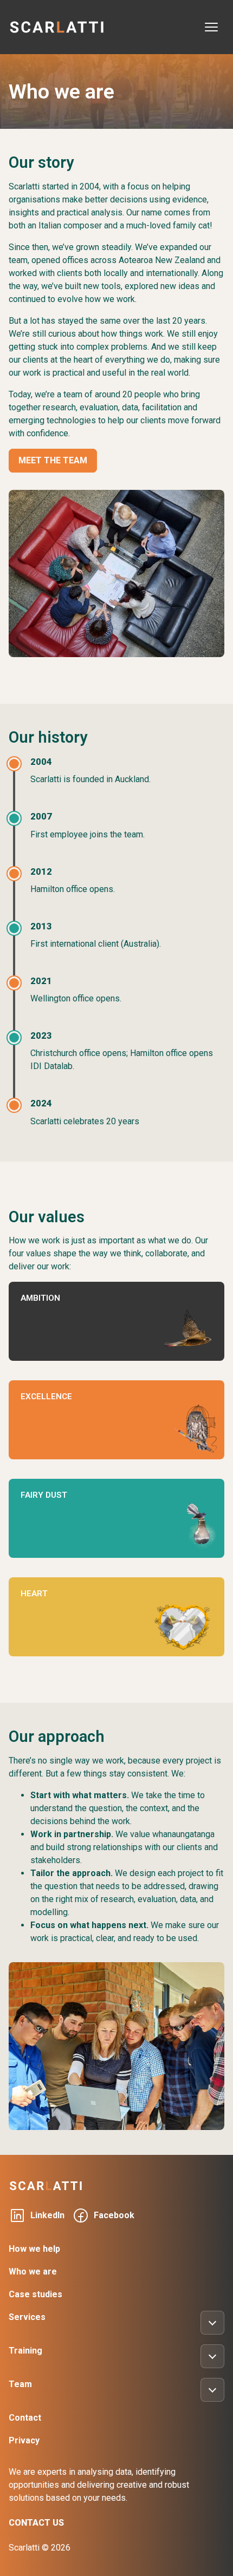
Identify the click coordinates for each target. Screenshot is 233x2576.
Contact (25, 2418)
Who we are (33, 2272)
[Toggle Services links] (212, 2323)
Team (20, 2384)
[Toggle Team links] (212, 2390)
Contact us (36, 2523)
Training (25, 2351)
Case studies (35, 2294)
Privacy (24, 2440)
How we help (34, 2249)
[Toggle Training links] (212, 2356)
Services (27, 2317)
